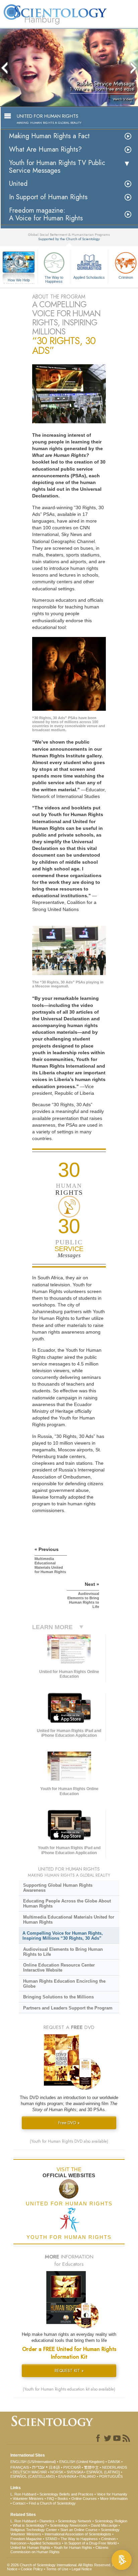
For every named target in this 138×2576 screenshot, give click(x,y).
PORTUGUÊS (111, 2476)
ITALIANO (88, 2476)
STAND (51, 2539)
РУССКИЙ (72, 2467)
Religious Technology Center (34, 2530)
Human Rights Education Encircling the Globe (64, 1984)
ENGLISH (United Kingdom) (82, 2462)
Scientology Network (75, 2521)
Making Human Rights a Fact (49, 136)
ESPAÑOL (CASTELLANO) (33, 2476)
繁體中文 (91, 2467)
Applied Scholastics (89, 277)
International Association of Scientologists (78, 2534)
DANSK (114, 2462)
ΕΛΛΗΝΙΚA (67, 2476)
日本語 (54, 2467)
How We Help (19, 280)
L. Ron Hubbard (23, 2494)
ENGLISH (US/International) (33, 2462)
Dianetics (47, 2521)
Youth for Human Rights (73, 2547)
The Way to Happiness (54, 279)
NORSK (57, 2472)
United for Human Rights (30, 2547)
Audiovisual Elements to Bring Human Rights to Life (63, 1952)
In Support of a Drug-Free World (90, 2543)
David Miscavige (104, 2525)
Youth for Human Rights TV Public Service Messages (57, 167)
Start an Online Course (79, 2530)
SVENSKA (75, 2472)
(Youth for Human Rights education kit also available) (69, 2389)
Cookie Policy (32, 2569)
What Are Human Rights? (45, 149)
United (18, 184)
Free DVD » (69, 2123)
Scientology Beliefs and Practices (66, 2494)
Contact (19, 2503)
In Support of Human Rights (48, 197)
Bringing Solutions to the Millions (58, 1997)
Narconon (18, 2543)
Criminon (108, 2539)
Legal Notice (82, 2569)
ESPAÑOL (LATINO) (103, 2472)
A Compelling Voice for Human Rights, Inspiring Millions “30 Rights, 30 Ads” (63, 1936)
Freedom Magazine (26, 2539)
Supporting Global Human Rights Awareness (58, 1888)
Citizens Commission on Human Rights (59, 2550)
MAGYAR (39, 2472)
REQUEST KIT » (69, 2371)
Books (63, 2499)
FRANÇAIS (20, 2467)
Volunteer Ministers (28, 2499)
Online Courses (84, 2499)
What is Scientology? (30, 2525)
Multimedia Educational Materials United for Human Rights (69, 1920)
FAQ (51, 2499)
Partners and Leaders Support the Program (68, 2008)
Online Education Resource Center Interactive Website (59, 1968)
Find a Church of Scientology (52, 2503)
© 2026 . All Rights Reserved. (60, 2565)
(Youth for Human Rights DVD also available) (69, 2141)
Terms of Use (57, 2569)
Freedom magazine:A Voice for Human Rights (46, 214)
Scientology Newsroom (69, 2525)
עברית (38, 2467)
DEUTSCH (22, 2472)
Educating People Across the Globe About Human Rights (67, 1903)
